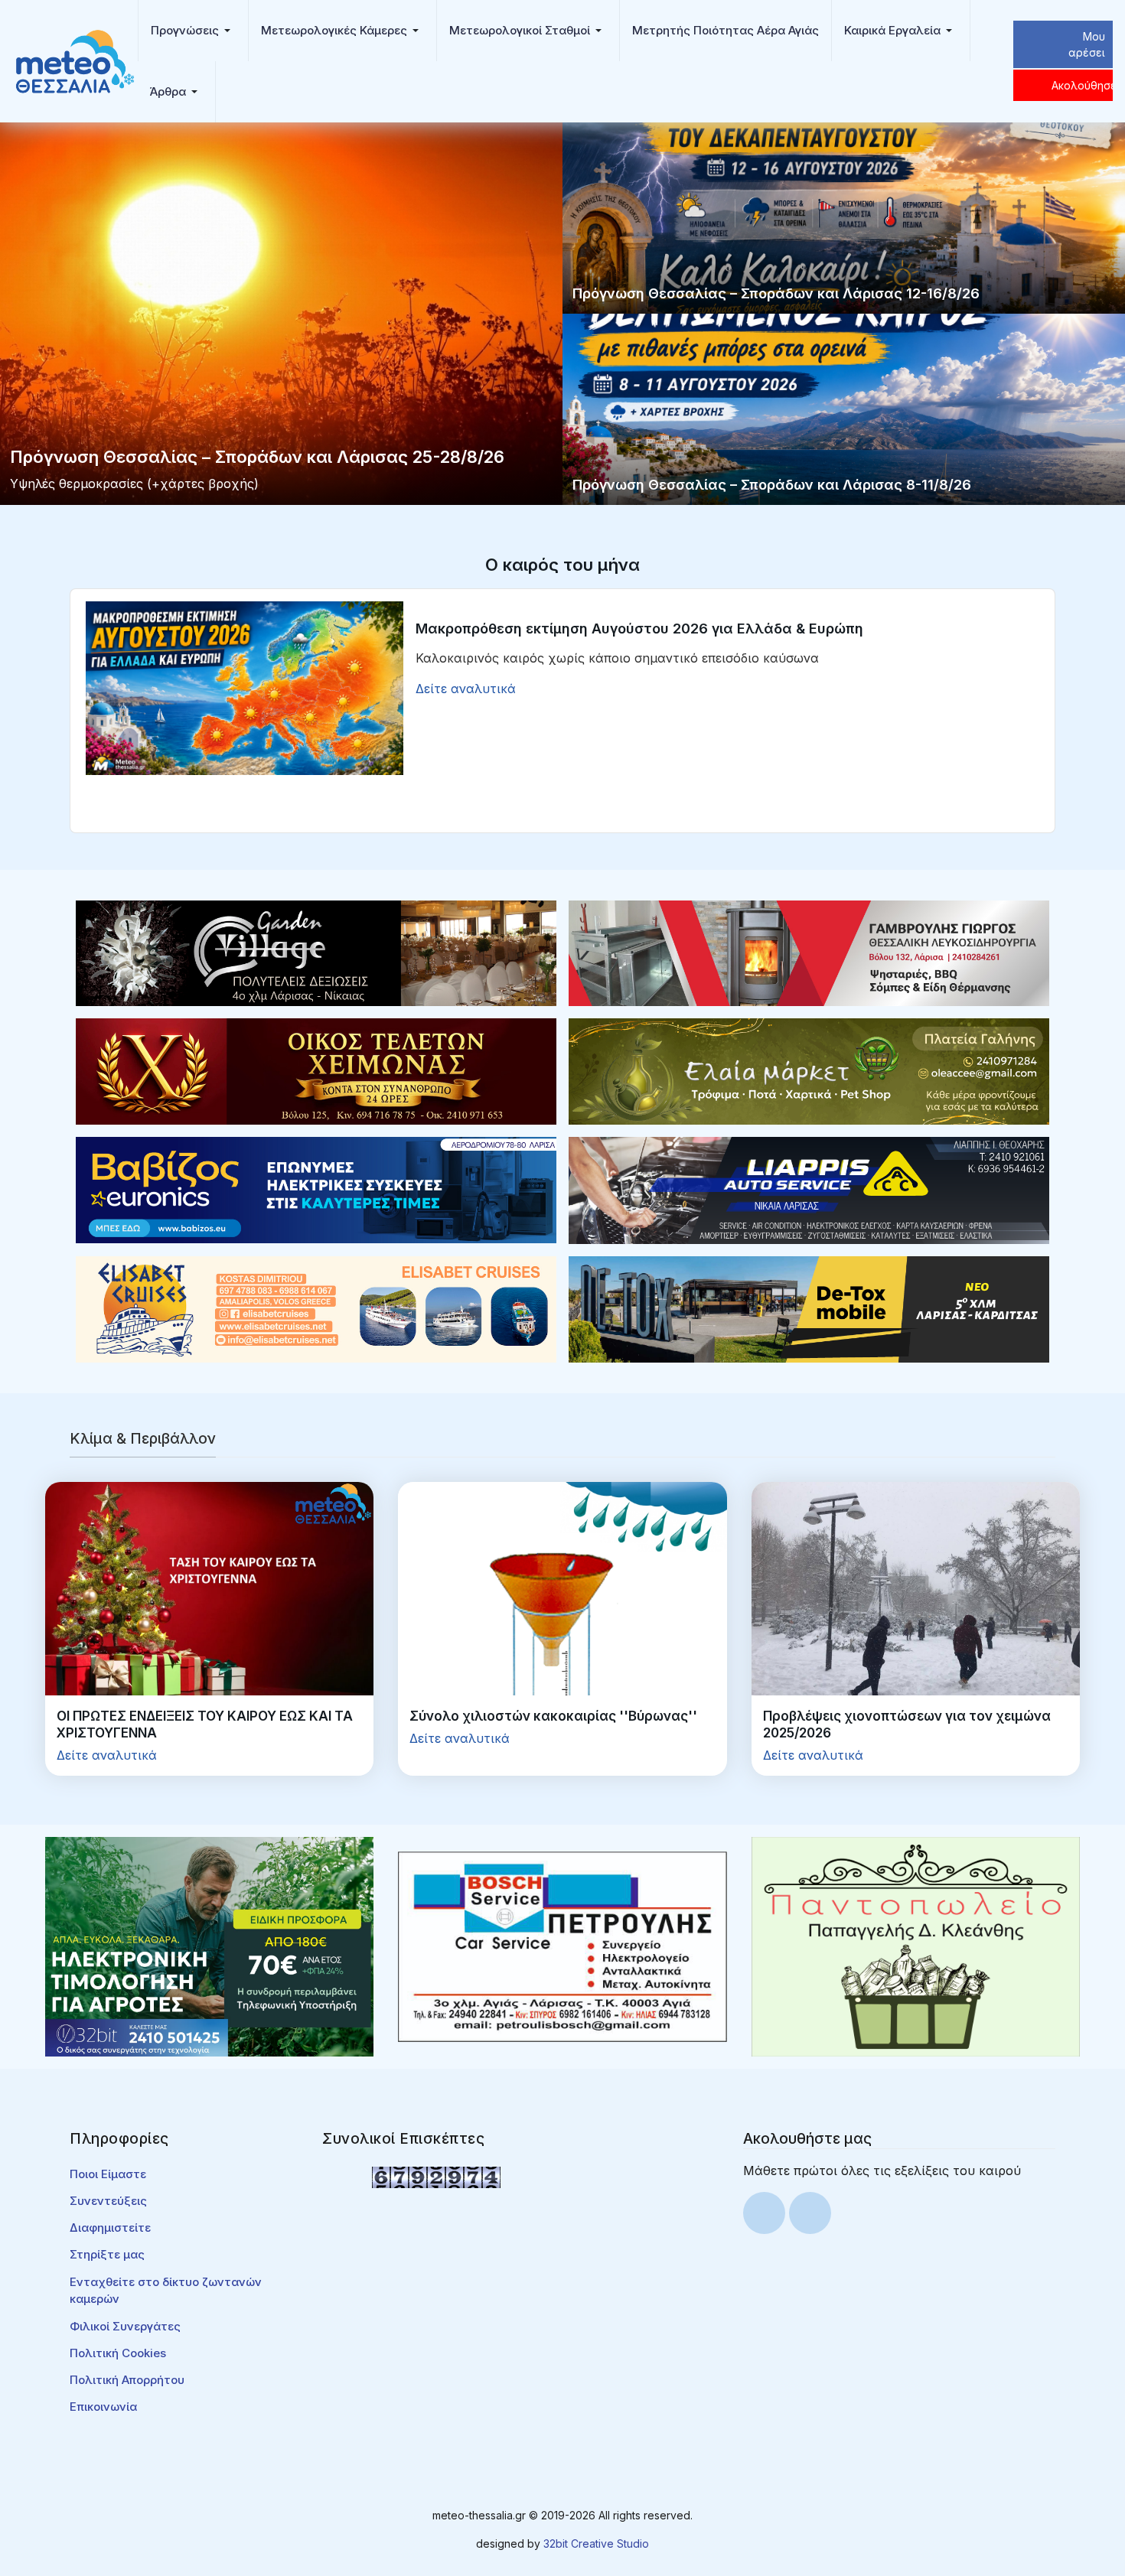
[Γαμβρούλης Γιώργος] (809, 952)
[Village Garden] (316, 952)
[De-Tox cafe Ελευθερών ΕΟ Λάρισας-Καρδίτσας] (809, 1308)
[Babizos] (316, 1189)
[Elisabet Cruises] (316, 1308)
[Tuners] (209, 1946)
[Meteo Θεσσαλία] (75, 60)
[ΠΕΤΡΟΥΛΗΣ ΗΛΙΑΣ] (562, 1946)
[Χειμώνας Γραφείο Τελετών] (316, 1070)
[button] (193, 31)
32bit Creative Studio (596, 2543)
